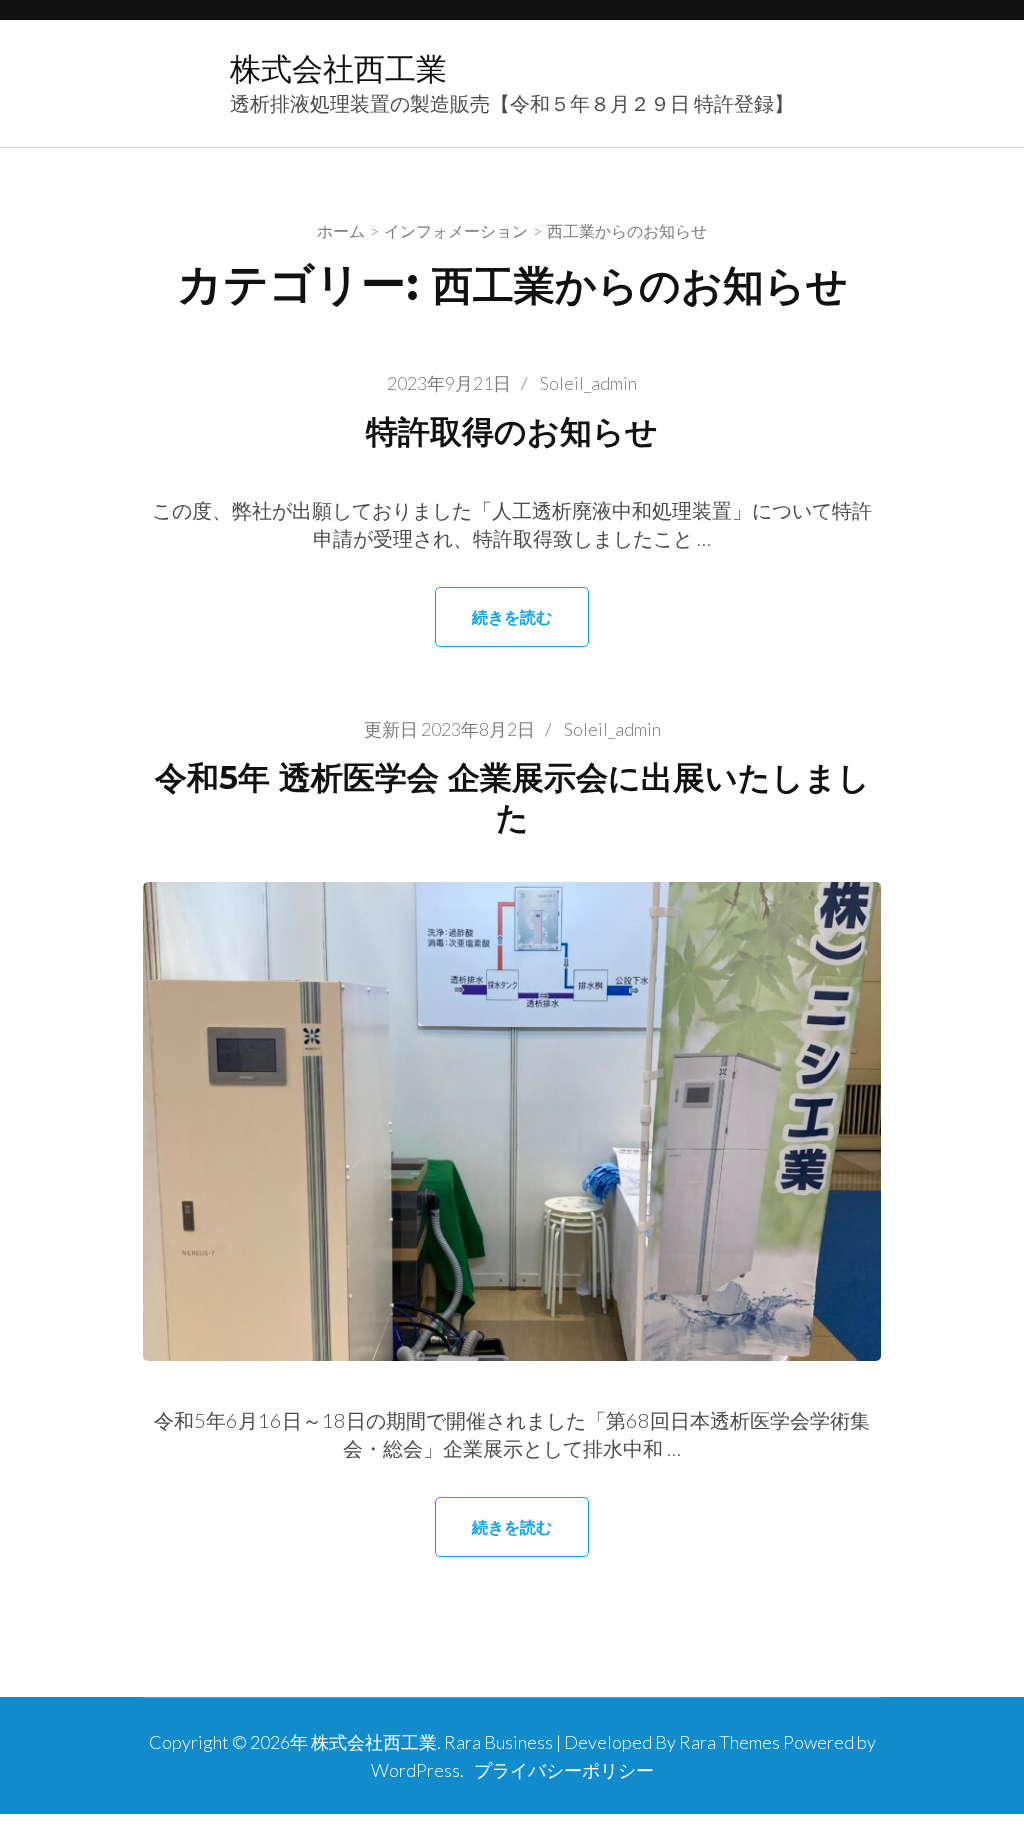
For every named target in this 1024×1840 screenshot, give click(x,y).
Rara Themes (729, 1742)
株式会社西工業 (338, 69)
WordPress (415, 1770)
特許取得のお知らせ (512, 431)
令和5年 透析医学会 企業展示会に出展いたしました (512, 797)
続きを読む (512, 616)
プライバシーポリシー (564, 1770)
